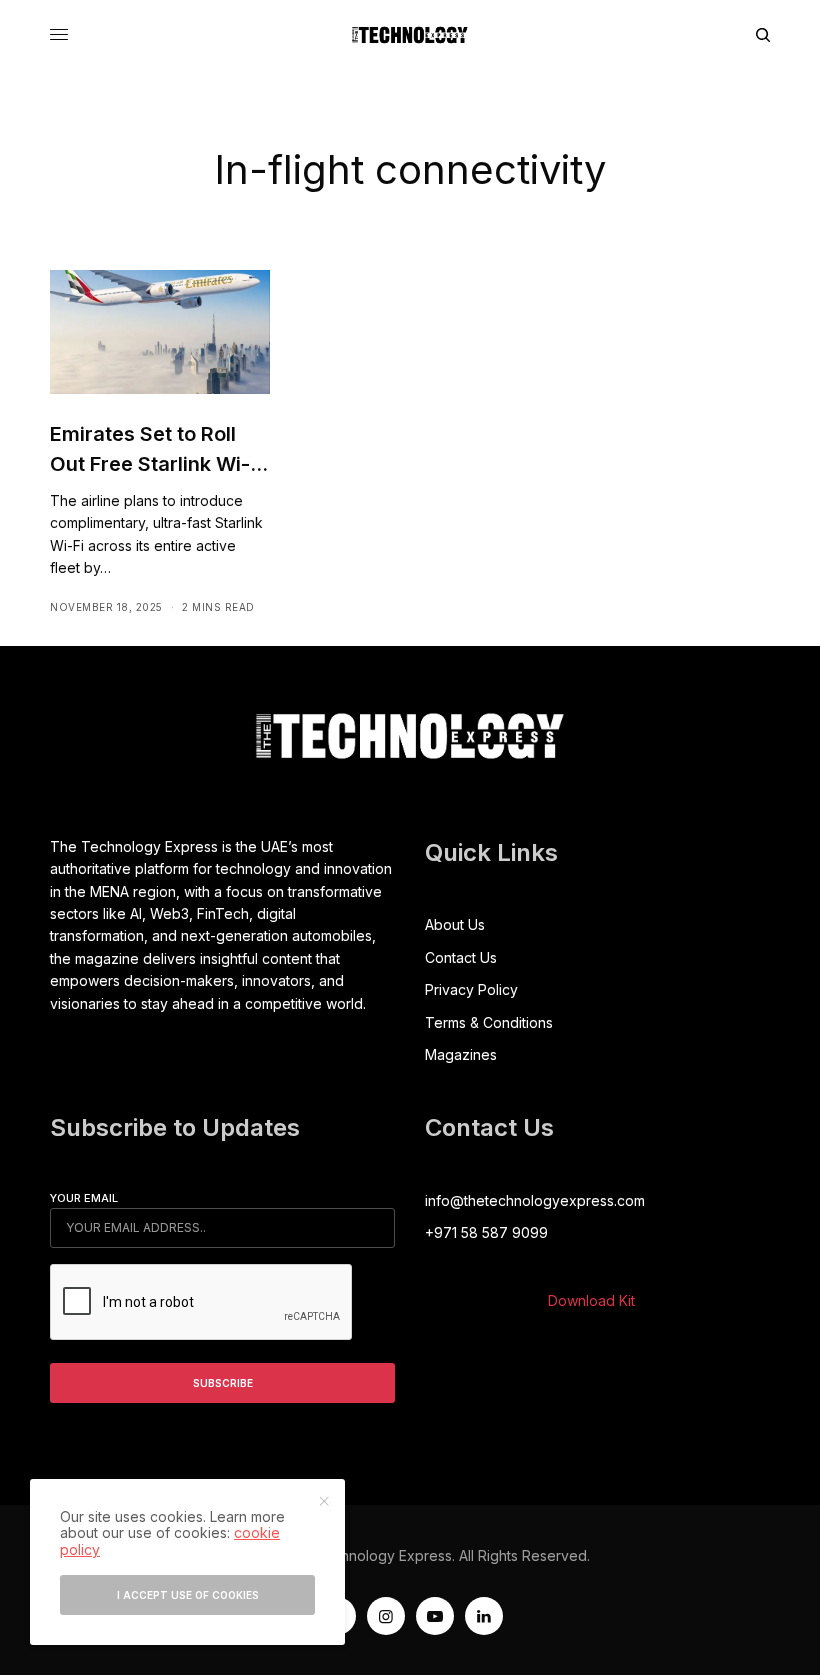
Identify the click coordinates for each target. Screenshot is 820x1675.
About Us (455, 924)
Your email (84, 1198)
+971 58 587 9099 (486, 1232)
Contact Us (461, 957)
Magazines (461, 1054)
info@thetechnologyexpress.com (535, 1200)
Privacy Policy (471, 989)
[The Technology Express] (410, 35)
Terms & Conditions (489, 1022)
